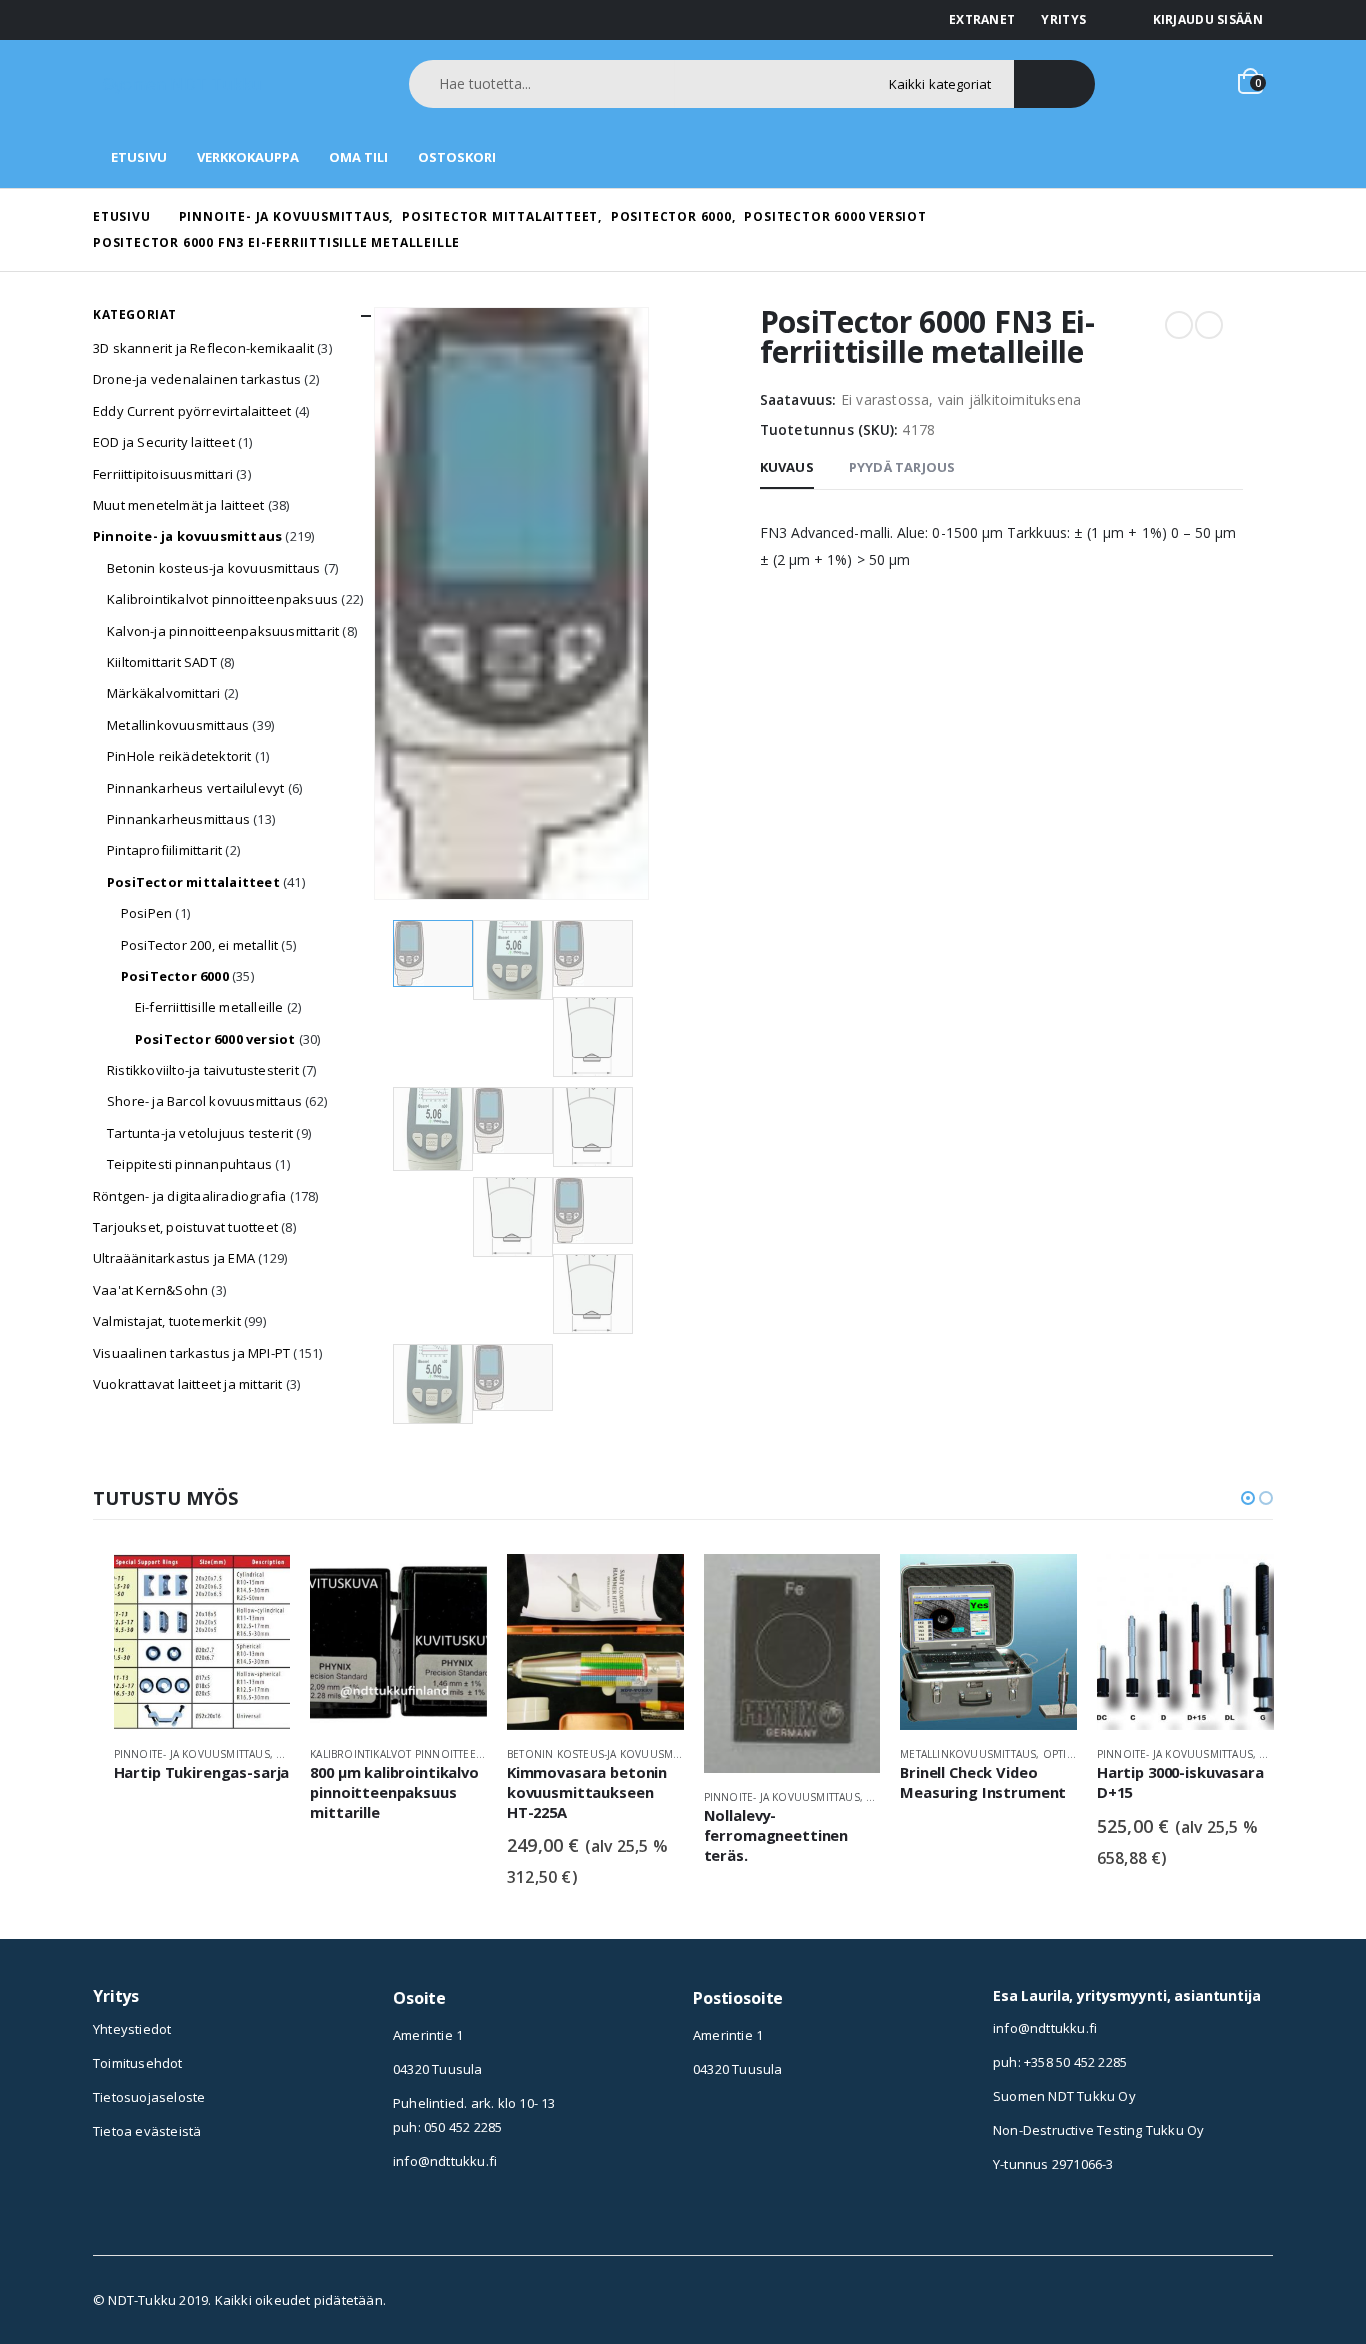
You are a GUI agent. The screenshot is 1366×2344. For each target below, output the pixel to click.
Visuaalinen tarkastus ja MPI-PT (191, 1353)
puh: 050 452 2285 (447, 2127)
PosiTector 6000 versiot (215, 1039)
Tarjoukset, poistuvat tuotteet (185, 1227)
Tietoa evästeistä (147, 2131)
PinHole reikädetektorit (179, 756)
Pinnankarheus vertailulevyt (195, 788)
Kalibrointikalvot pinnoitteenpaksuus (222, 599)
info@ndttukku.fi (445, 2161)
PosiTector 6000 (175, 976)
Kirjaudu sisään (1208, 19)
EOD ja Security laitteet (164, 442)
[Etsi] (1054, 84)
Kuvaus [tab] (787, 467)
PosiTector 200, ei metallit (199, 945)
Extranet (982, 19)
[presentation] (378, 603)
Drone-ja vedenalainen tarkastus (197, 379)
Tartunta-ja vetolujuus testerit (200, 1133)
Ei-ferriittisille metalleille (209, 1007)
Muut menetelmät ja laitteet (178, 505)
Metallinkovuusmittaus (178, 725)
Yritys (1063, 19)
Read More (257, 1587)
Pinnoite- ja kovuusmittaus (187, 536)
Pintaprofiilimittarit (164, 850)
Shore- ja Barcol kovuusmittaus (204, 1101)
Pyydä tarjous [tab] (902, 467)
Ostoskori (457, 157)
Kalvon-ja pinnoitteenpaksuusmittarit (223, 631)
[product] (202, 1642)
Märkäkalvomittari (163, 693)
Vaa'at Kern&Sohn (150, 1290)
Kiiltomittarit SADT (162, 662)
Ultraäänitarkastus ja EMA (174, 1258)
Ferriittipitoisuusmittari (163, 474)
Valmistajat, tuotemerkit (167, 1321)
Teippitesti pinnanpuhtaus (189, 1164)
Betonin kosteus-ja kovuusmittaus (213, 568)
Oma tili (358, 157)
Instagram (708, 2130)
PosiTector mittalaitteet (193, 882)
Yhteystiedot (132, 2029)
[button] (1248, 1498)
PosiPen (146, 913)
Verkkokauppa (248, 157)
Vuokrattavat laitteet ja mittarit (188, 1384)
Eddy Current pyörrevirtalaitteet (192, 411)
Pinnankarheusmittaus (178, 819)
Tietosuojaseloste (149, 2097)
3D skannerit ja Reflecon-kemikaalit (203, 348)
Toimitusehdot (138, 2063)
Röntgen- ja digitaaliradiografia (189, 1196)
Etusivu (139, 157)
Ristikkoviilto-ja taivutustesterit (203, 1070)
